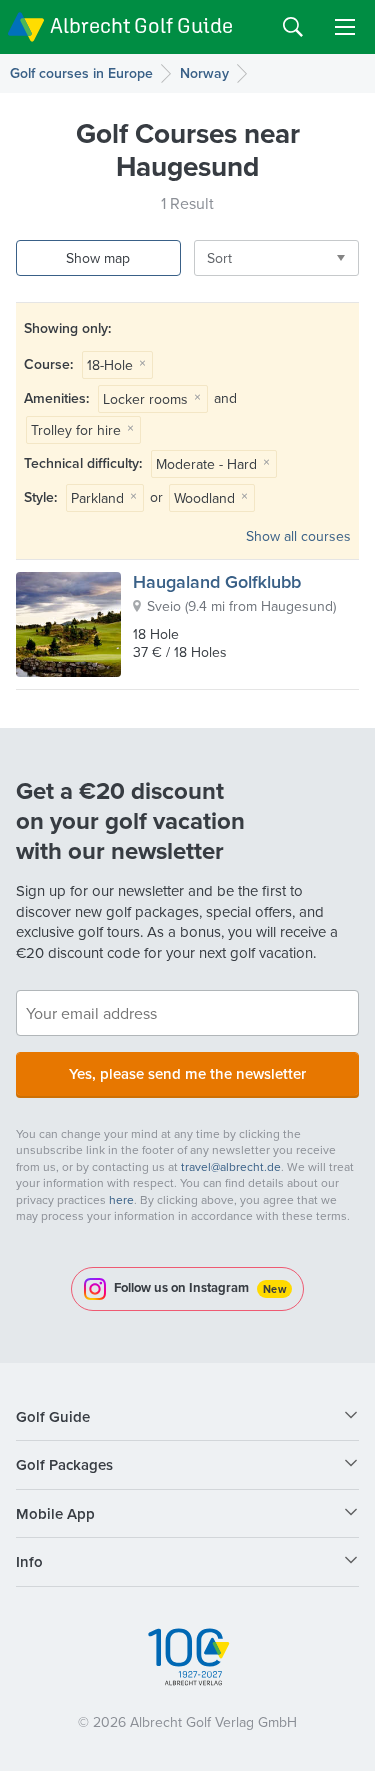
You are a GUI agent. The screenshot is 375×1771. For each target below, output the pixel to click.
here (121, 1199)
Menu (345, 27)
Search (293, 27)
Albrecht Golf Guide (141, 25)
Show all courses (298, 536)
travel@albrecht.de (231, 1166)
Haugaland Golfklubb (217, 581)
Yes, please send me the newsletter (187, 1073)
